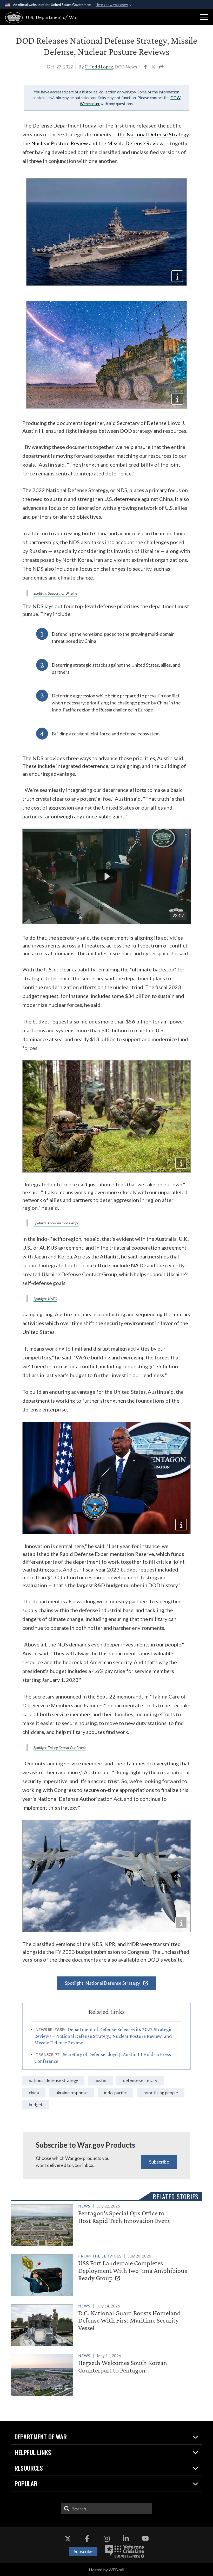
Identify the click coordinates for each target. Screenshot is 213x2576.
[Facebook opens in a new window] (87, 2539)
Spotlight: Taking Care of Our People (60, 1748)
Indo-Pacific (115, 2093)
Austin (100, 2080)
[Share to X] (154, 67)
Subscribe (159, 2162)
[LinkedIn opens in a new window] (126, 2539)
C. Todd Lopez (99, 67)
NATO (138, 1265)
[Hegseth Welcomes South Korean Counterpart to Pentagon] (104, 2374)
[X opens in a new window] (68, 2539)
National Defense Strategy (53, 2080)
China (34, 2093)
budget (36, 2105)
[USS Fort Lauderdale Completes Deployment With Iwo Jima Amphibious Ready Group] (104, 2274)
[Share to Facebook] (146, 67)
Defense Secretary (140, 2080)
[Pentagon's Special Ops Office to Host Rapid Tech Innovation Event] (104, 2224)
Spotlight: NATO (45, 1299)
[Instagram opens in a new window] (106, 2539)
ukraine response (72, 2093)
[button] (204, 17)
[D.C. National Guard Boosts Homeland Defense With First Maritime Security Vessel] (104, 2324)
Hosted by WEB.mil (106, 2570)
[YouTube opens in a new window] (145, 2539)
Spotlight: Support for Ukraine (55, 593)
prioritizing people (161, 2093)
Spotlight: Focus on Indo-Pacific (56, 1223)
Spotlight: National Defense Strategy (103, 1983)
